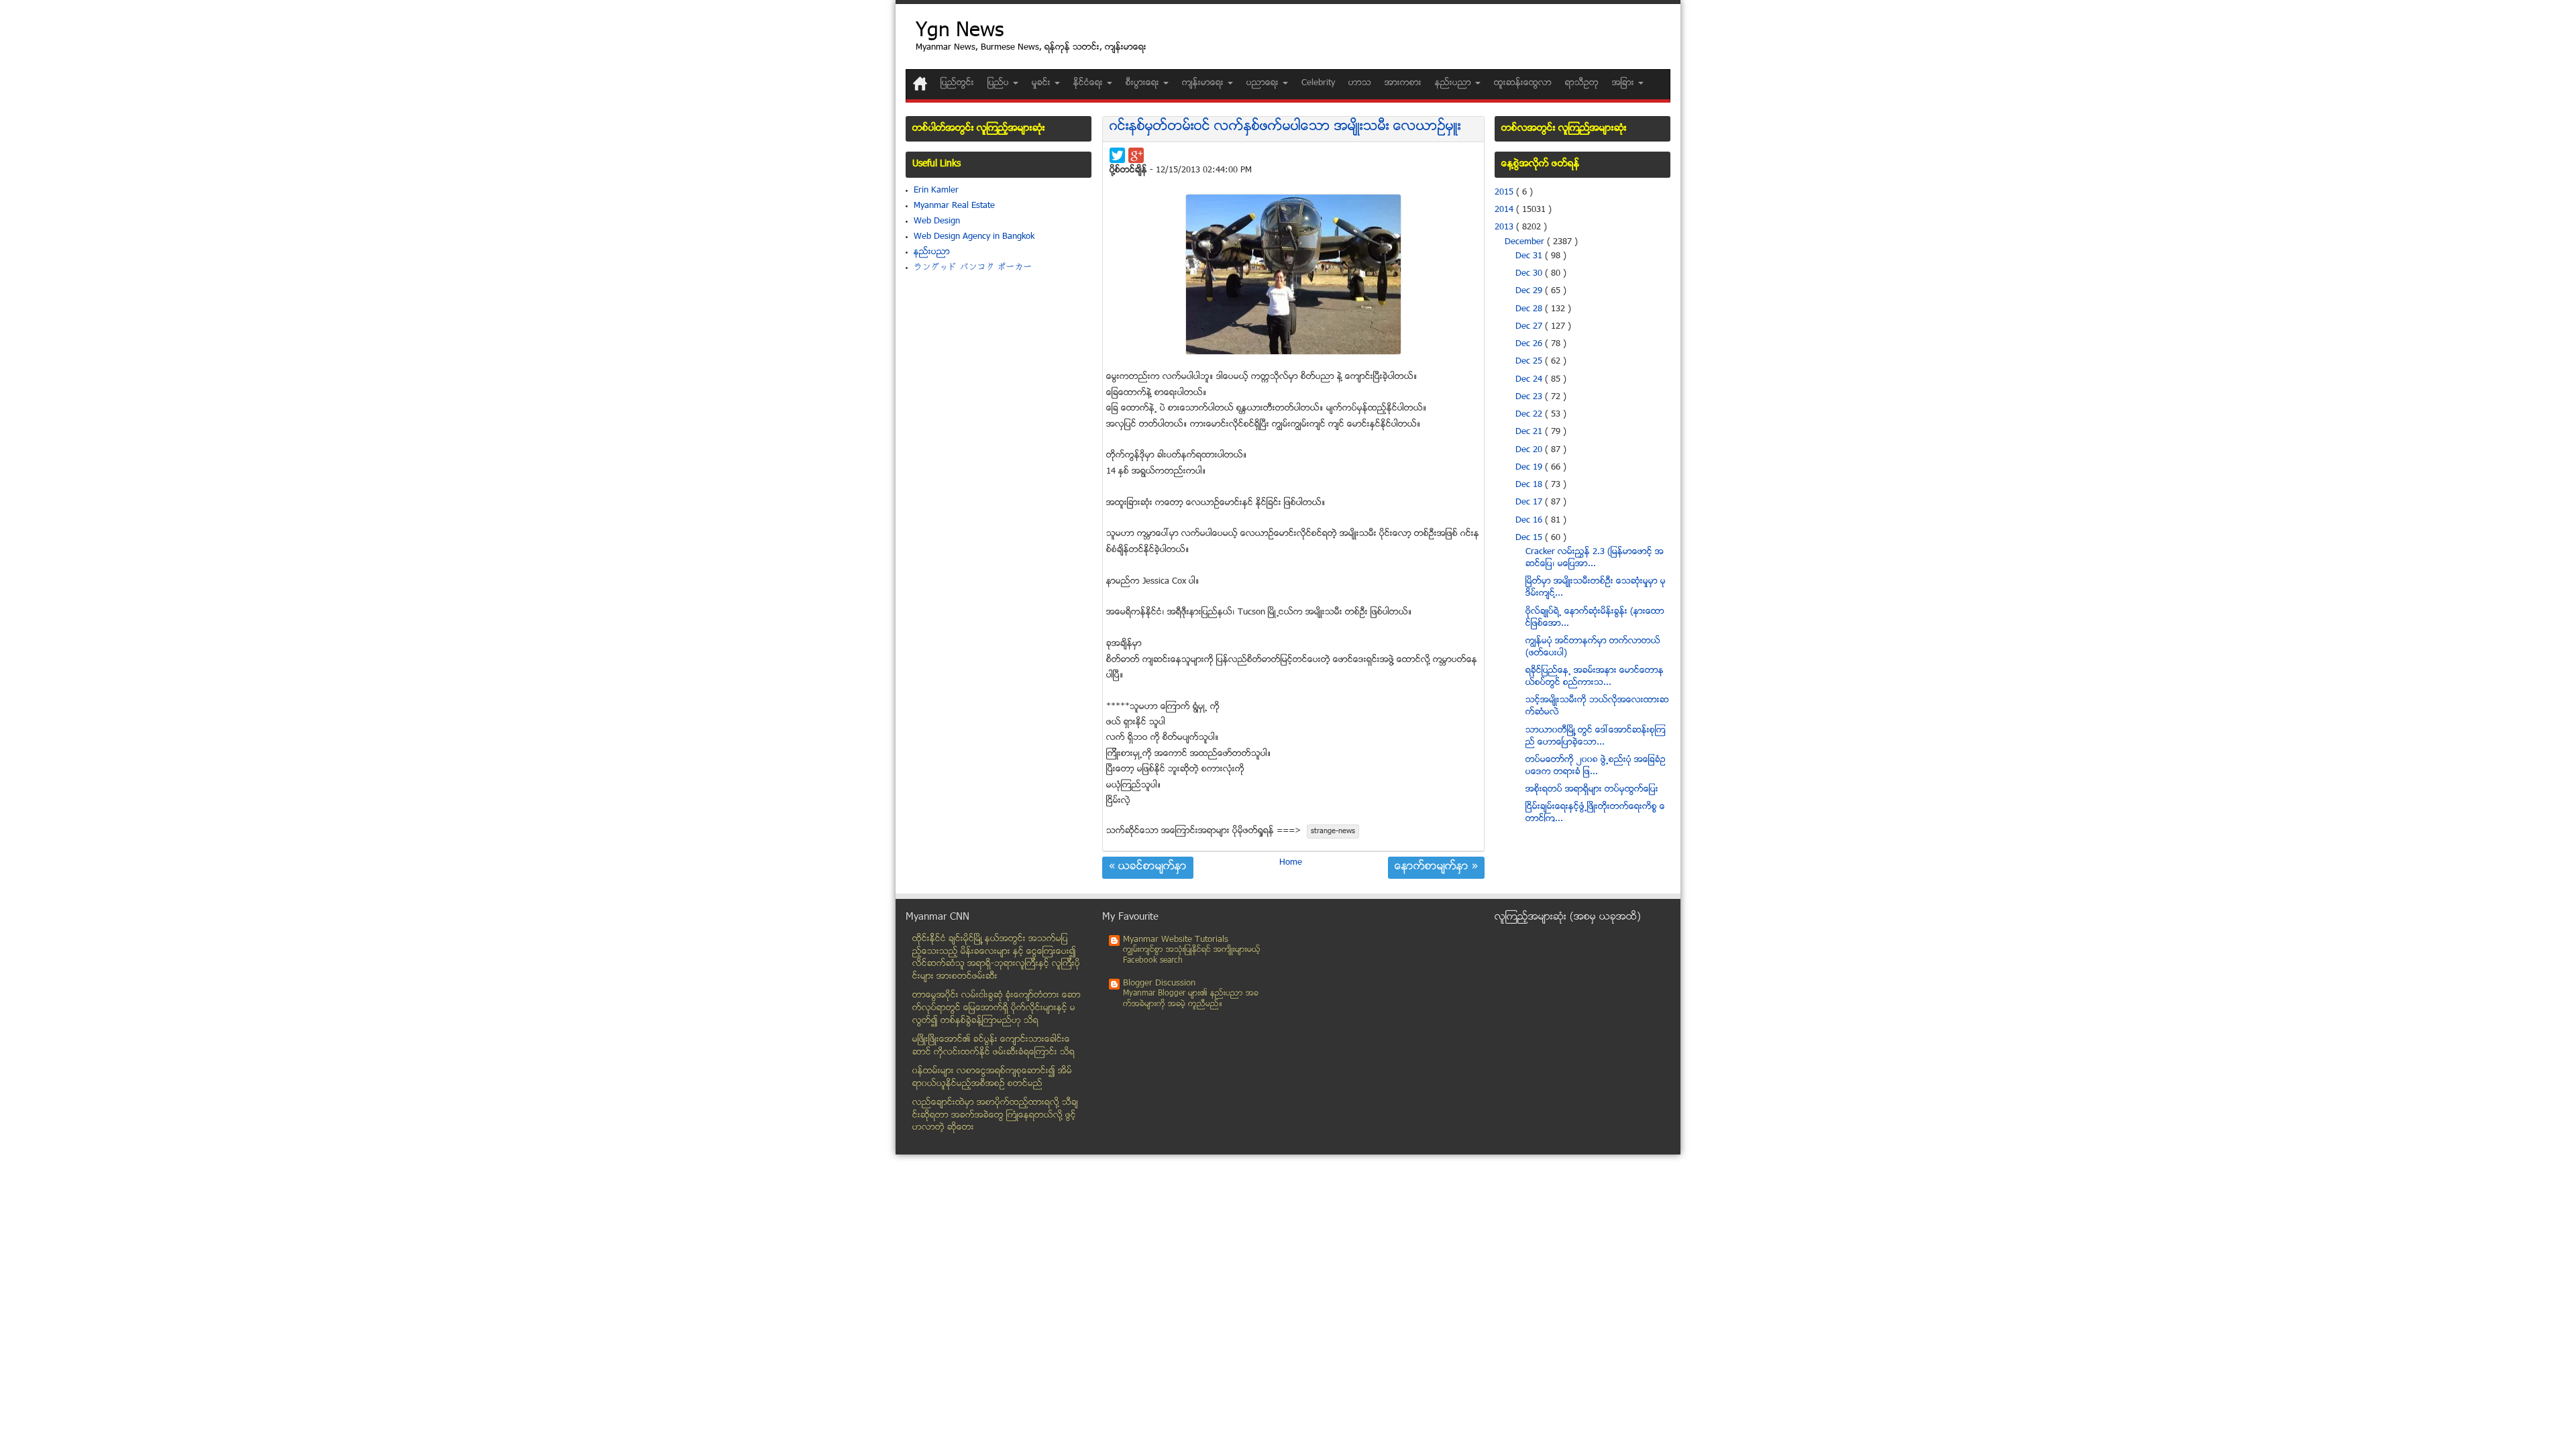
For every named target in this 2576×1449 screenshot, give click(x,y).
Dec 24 (1530, 380)
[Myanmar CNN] (920, 84)
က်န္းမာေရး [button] (1204, 83)
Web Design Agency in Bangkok (974, 237)
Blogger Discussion (1159, 983)
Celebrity (1318, 83)
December (1526, 242)
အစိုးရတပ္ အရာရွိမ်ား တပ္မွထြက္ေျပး (1592, 790)
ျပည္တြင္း (957, 83)
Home (1291, 863)
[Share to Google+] (1136, 155)
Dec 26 (1530, 344)
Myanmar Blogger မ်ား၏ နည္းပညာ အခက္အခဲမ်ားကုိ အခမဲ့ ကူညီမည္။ (1191, 999)
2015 (1505, 193)
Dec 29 (1530, 291)
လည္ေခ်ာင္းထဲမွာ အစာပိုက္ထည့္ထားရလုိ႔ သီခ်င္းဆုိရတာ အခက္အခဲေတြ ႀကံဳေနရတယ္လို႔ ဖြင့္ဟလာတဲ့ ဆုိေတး (995, 1115)
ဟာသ (1360, 83)
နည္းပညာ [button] (1454, 83)
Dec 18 (1530, 485)
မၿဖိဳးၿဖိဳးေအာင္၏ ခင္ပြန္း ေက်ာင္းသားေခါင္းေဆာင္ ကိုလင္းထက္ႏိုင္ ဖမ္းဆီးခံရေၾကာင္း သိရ (994, 1046)
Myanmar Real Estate (954, 206)
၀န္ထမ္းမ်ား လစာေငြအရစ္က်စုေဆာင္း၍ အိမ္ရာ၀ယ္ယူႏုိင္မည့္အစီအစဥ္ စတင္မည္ (992, 1078)
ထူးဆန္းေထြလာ (1523, 83)
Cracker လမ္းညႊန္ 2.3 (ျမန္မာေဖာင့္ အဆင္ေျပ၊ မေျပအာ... (1595, 558)
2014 (1505, 210)
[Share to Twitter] (1117, 155)
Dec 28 (1530, 309)
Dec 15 (1530, 538)
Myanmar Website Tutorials (1176, 940)
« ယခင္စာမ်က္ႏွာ (1148, 867)
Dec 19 (1530, 468)
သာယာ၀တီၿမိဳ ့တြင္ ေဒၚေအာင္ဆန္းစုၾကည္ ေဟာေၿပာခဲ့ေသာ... (1596, 737)
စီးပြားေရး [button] (1144, 83)
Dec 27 (1530, 327)
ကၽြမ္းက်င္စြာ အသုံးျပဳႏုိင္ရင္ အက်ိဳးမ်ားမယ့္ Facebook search (1192, 956)
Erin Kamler (936, 191)
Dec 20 (1530, 450)
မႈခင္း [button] (1042, 83)
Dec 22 (1530, 415)
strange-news (1333, 831)
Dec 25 (1530, 362)
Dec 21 (1530, 432)
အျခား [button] (1624, 83)
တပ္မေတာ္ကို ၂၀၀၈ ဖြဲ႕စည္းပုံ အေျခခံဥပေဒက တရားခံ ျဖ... (1596, 766)
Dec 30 (1530, 274)
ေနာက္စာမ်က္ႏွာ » (1436, 867)
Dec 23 (1530, 397)
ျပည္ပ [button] (1000, 83)
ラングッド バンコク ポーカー (973, 268)
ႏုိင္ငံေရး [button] (1089, 83)
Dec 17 (1530, 502)
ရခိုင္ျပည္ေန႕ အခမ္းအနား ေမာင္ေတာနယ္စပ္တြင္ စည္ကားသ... (1595, 677)
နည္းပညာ (932, 252)
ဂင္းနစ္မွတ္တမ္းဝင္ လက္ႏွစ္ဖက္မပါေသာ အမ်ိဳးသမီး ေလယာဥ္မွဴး (1285, 127)
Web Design (937, 221)
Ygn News (960, 32)
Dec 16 (1530, 521)
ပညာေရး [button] (1264, 83)
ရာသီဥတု (1582, 83)
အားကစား (1403, 83)
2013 (1505, 227)
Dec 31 (1530, 256)
